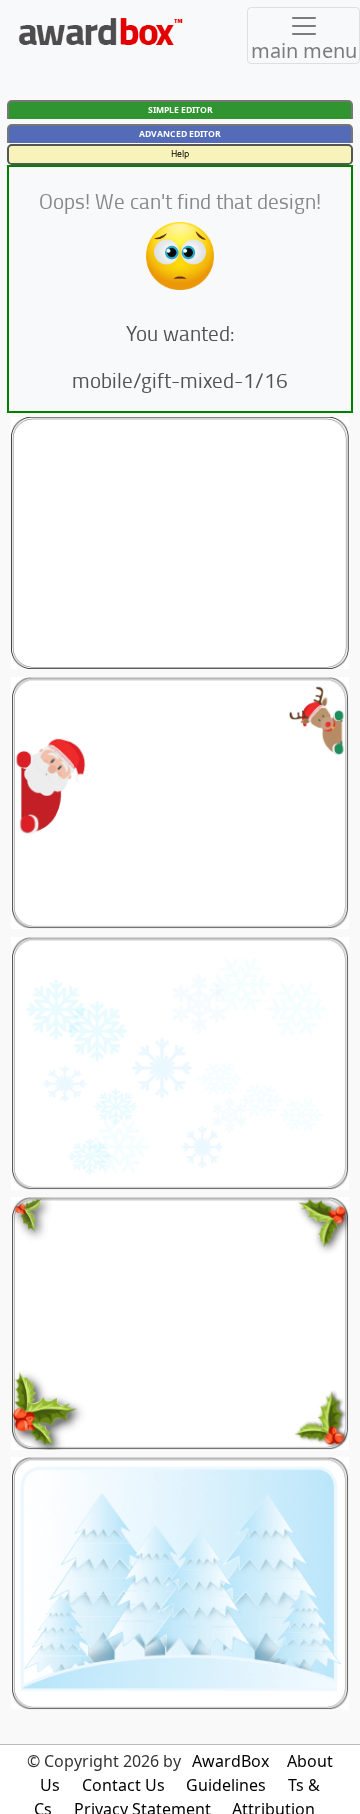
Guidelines (226, 1785)
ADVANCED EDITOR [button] (180, 134)
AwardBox (230, 1761)
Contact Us (123, 1785)
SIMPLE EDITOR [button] (180, 110)
